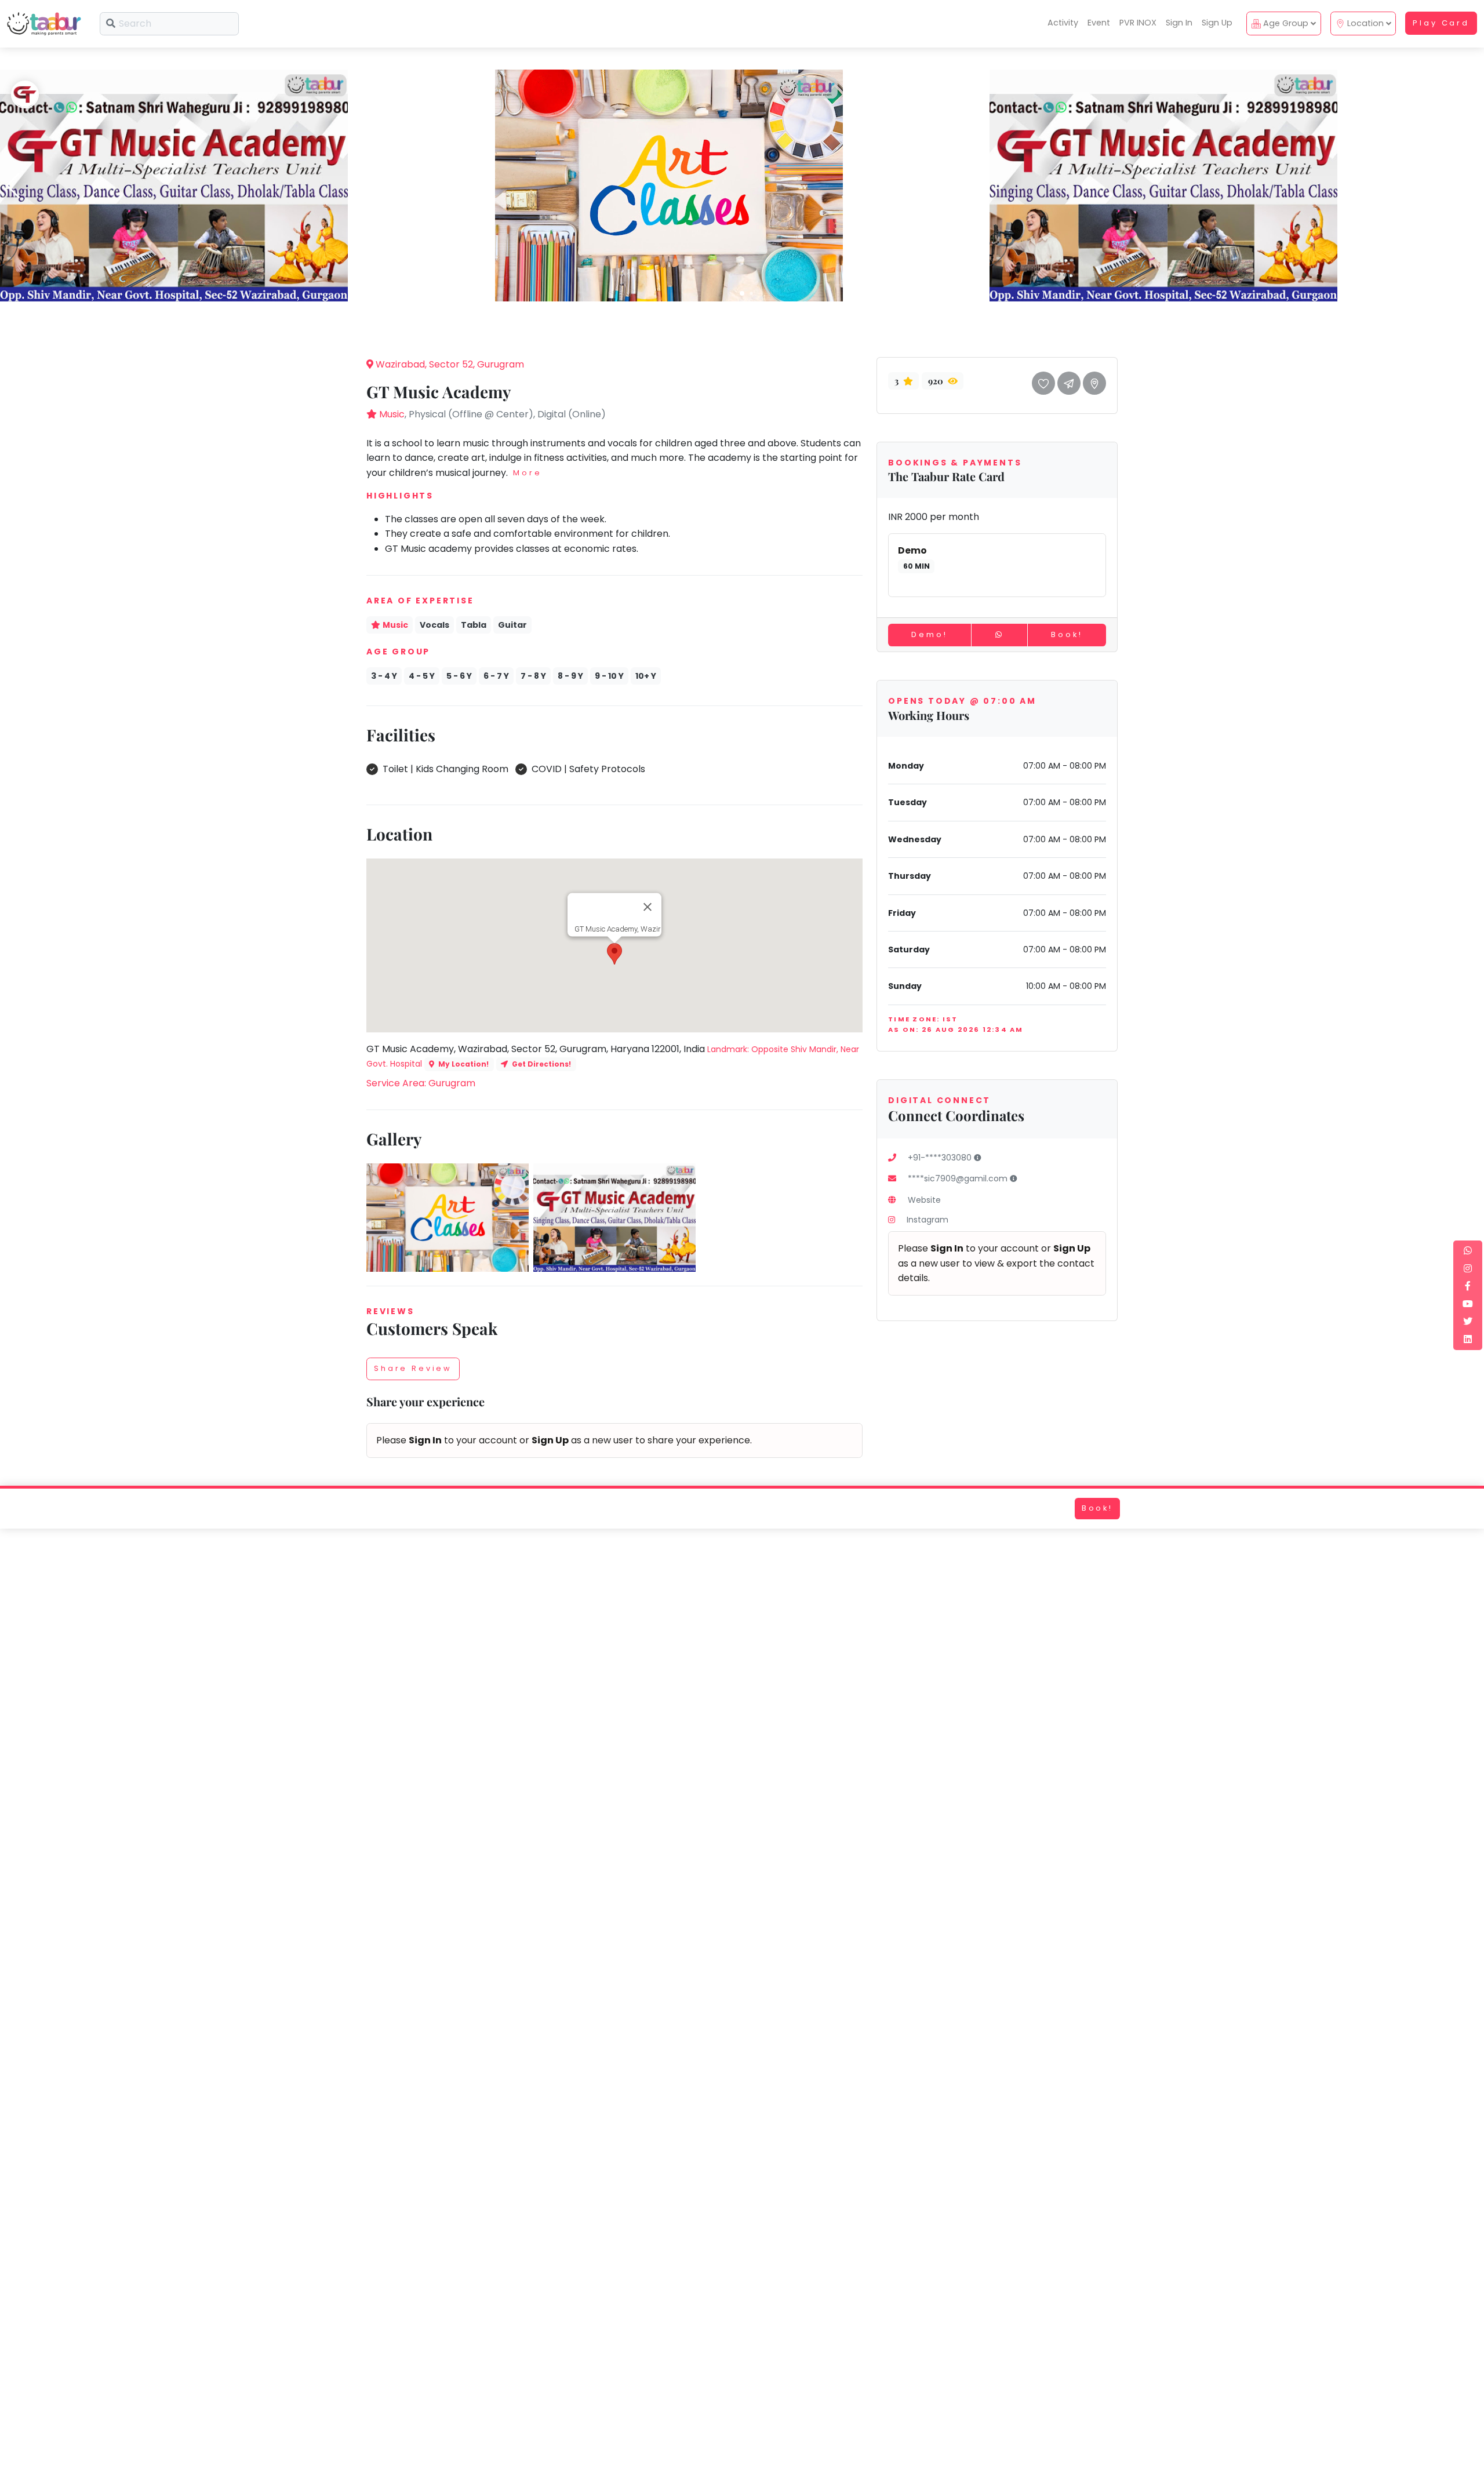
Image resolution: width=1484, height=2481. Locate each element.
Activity (1063, 23)
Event (1099, 23)
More (527, 473)
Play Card (1441, 23)
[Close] (648, 907)
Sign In (1179, 23)
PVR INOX (1138, 23)
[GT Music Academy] (174, 185)
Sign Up (1217, 23)
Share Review (413, 1368)
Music (392, 414)
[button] (742, 293)
